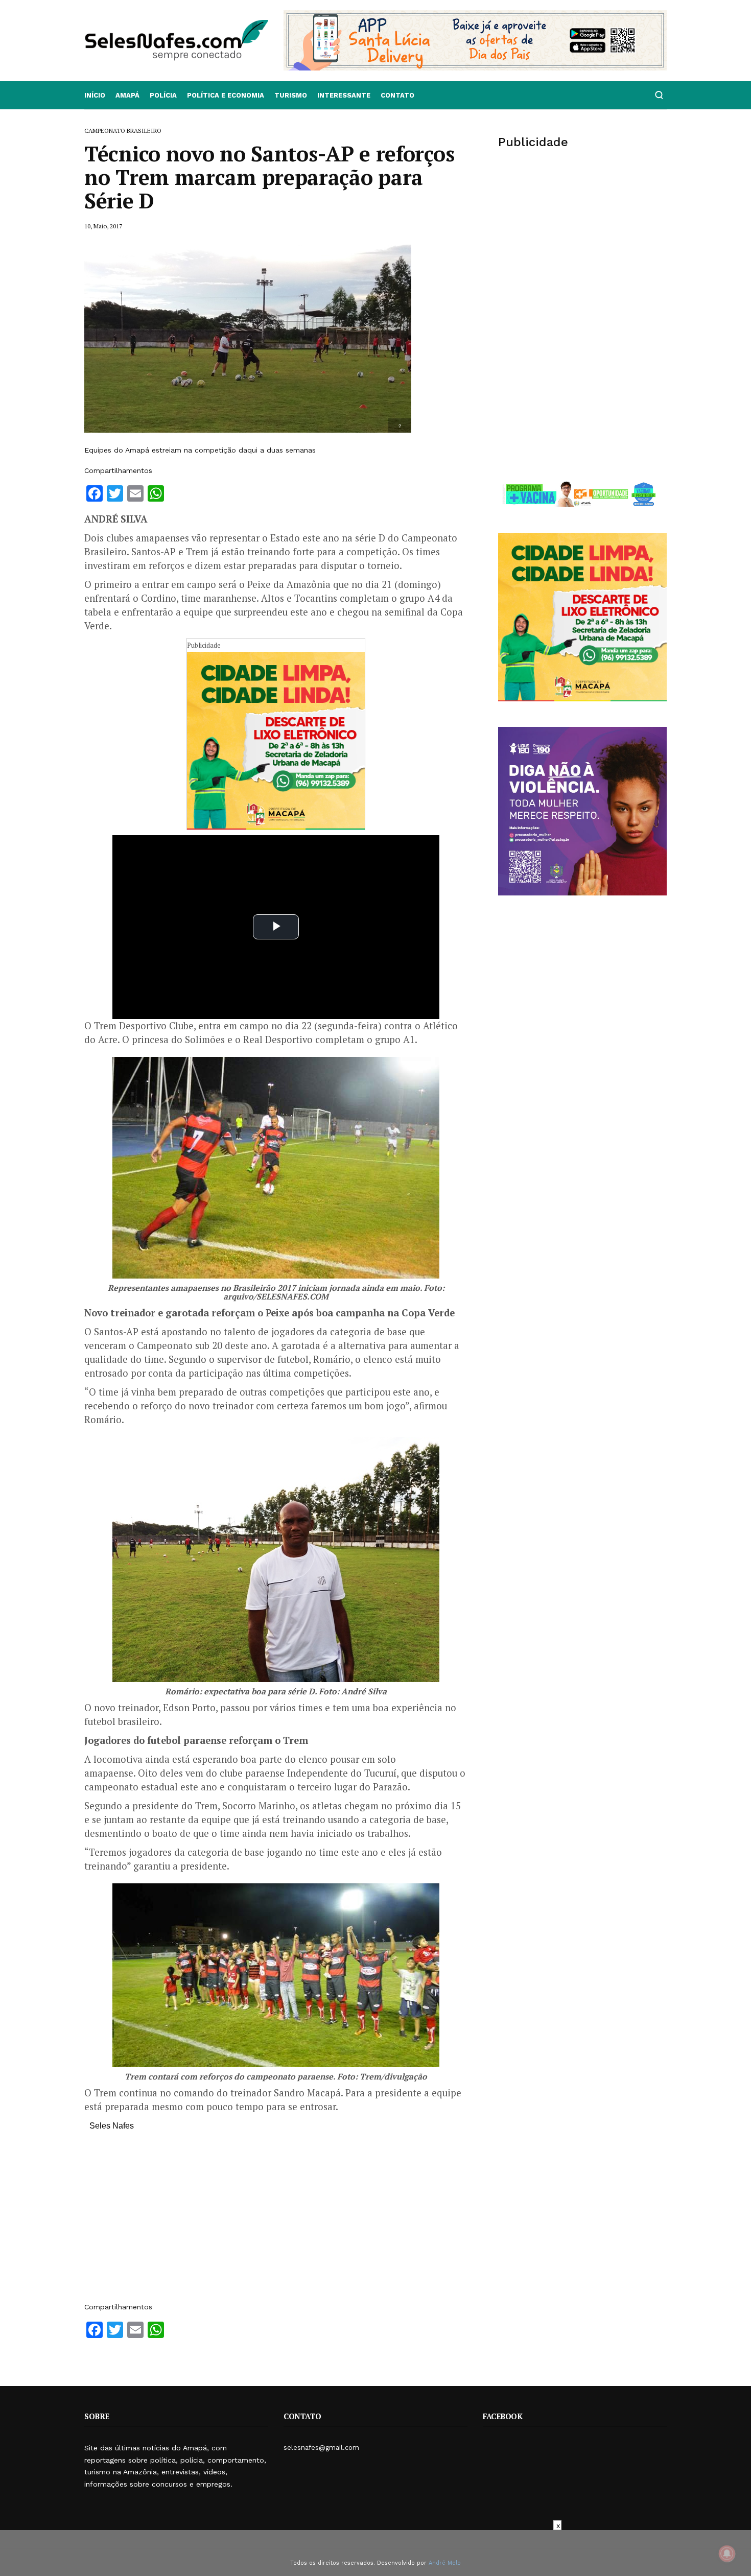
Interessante (344, 95)
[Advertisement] (276, 2221)
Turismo (291, 95)
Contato (397, 95)
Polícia (163, 95)
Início (95, 95)
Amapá (127, 95)
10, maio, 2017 (103, 226)
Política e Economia (226, 95)
